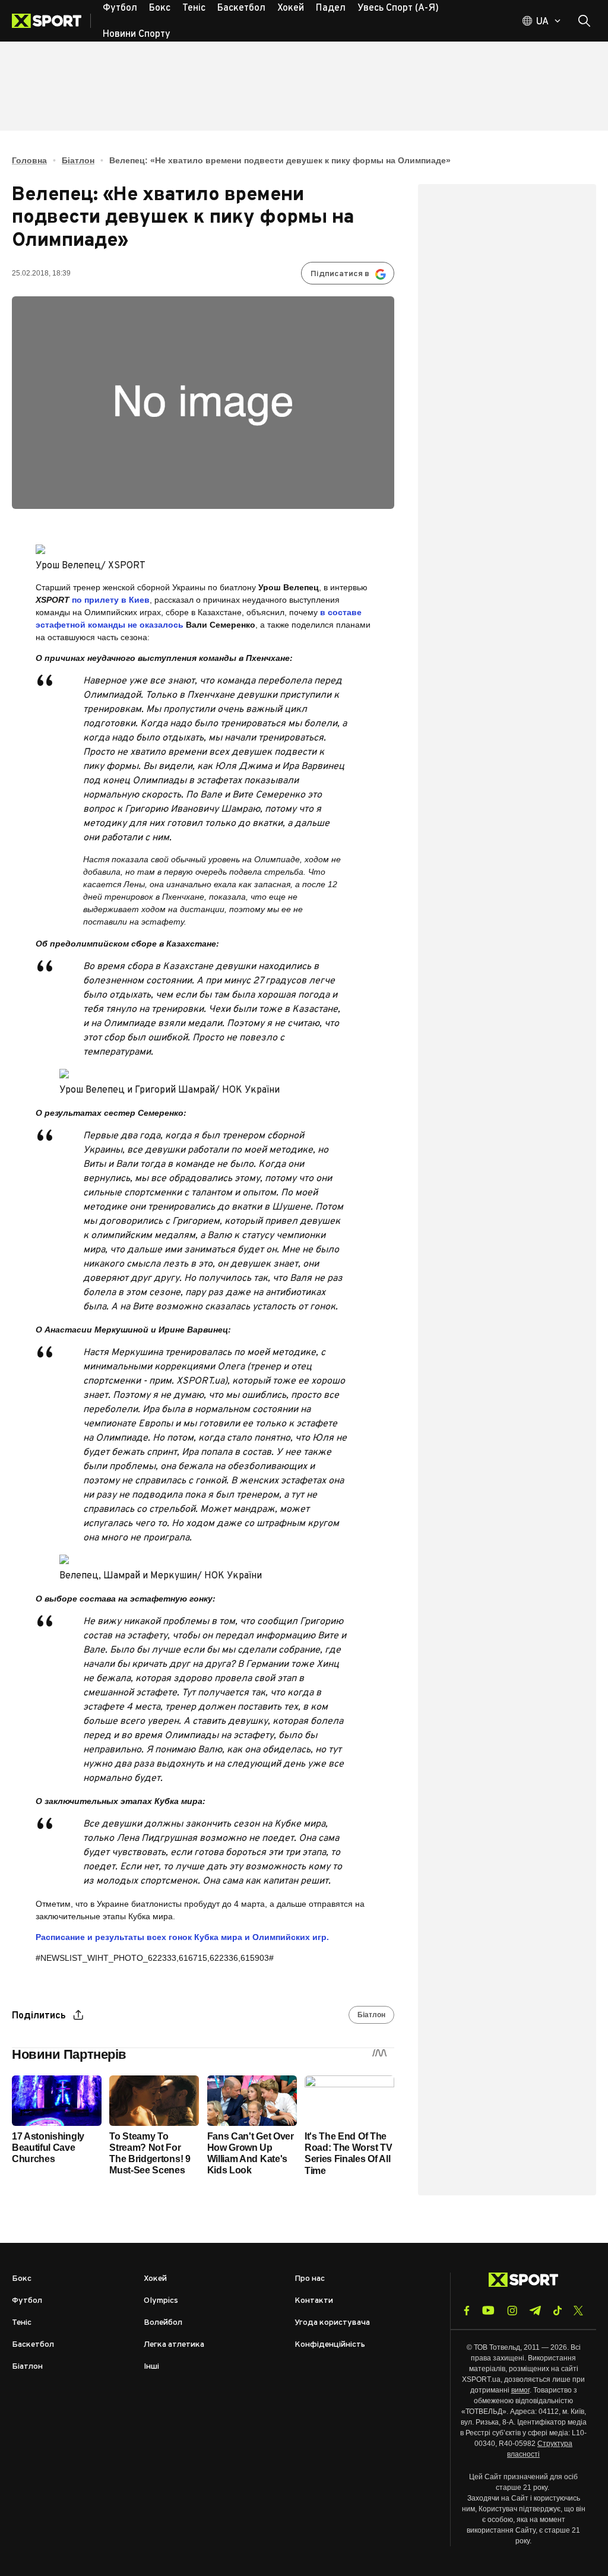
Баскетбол (33, 2345)
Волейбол (163, 2323)
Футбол (27, 2301)
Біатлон (78, 160)
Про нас (310, 2279)
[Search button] (584, 21)
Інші (151, 2367)
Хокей (155, 2279)
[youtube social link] (488, 2310)
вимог (520, 2390)
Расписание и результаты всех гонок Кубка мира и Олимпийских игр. (182, 1937)
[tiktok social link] (557, 2311)
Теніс (22, 2323)
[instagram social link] (512, 2311)
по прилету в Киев (111, 600)
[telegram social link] (535, 2311)
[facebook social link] (467, 2311)
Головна (29, 160)
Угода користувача (332, 2323)
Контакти (314, 2301)
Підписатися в (340, 274)
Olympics (161, 2301)
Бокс (22, 2279)
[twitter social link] (578, 2311)
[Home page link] (51, 21)
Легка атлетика (174, 2345)
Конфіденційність (330, 2345)
